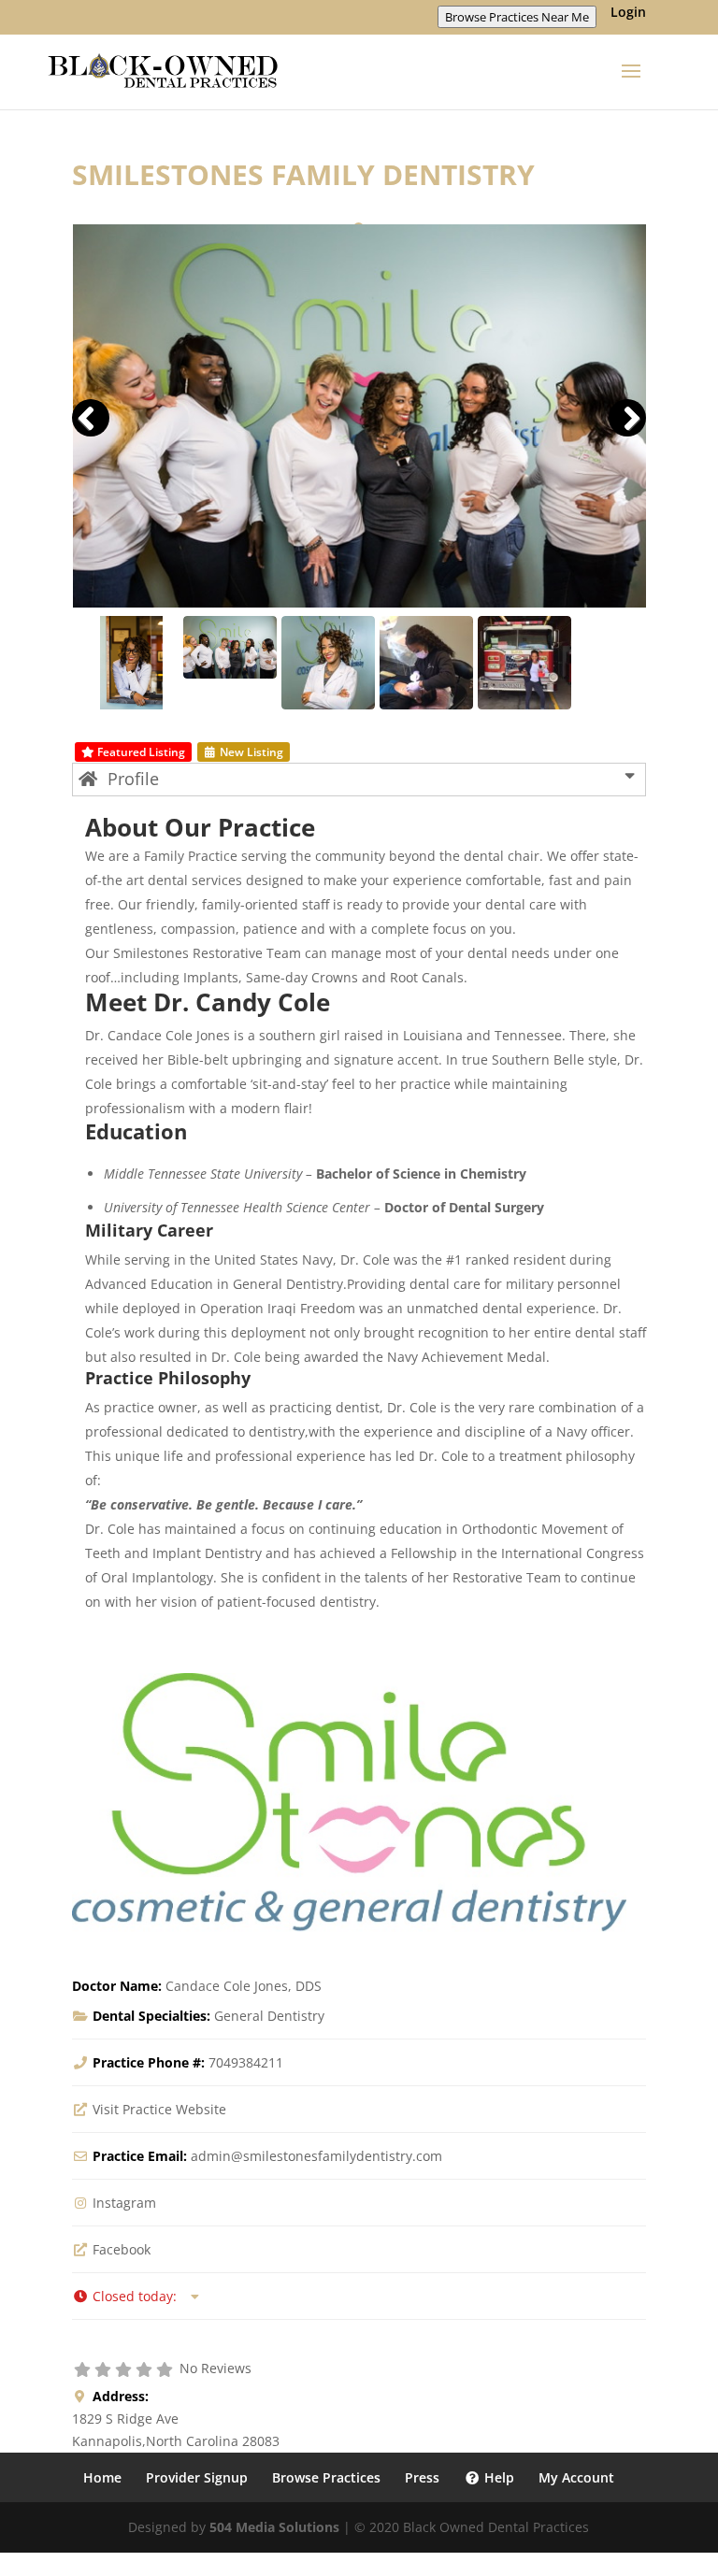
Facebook (122, 2249)
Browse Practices (326, 2477)
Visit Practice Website (159, 2109)
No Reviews (215, 2368)
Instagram (124, 2203)
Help (497, 2477)
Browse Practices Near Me (517, 17)
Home (102, 2477)
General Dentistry (269, 2016)
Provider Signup (197, 2477)
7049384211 (246, 2062)
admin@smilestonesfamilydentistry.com (316, 2156)
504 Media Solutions (274, 2527)
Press (422, 2477)
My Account (576, 2477)
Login (628, 13)
